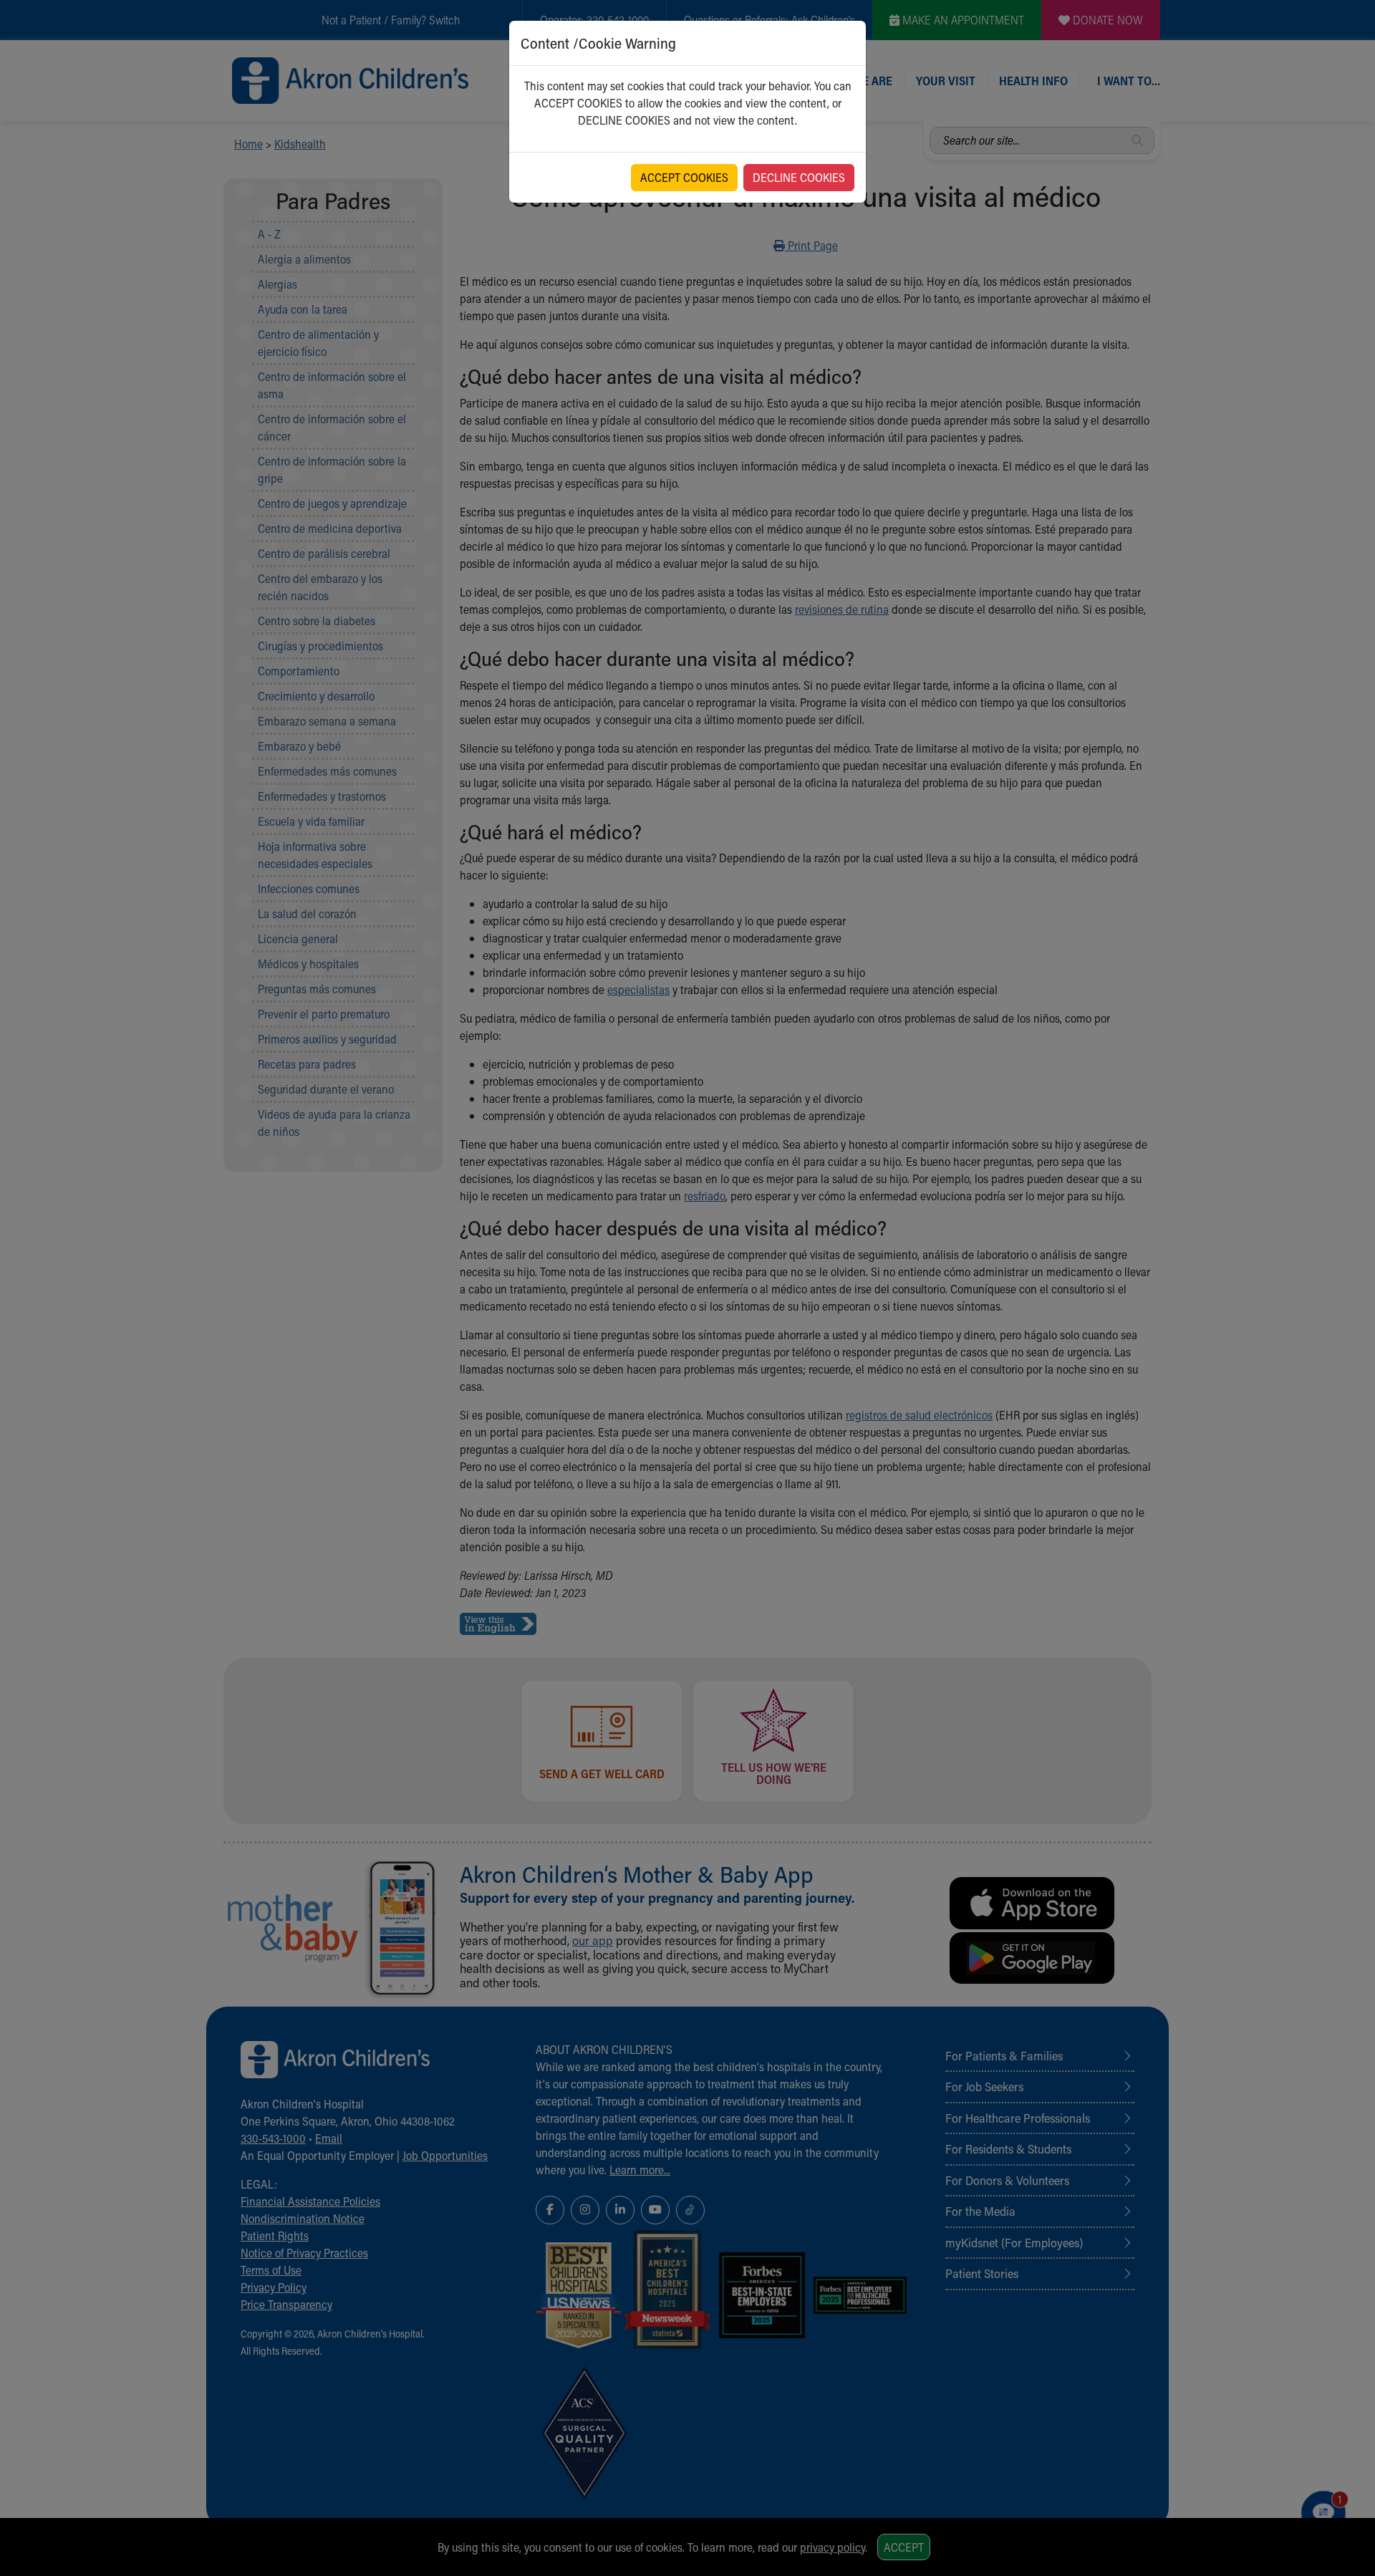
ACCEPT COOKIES (684, 177)
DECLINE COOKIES (799, 177)
